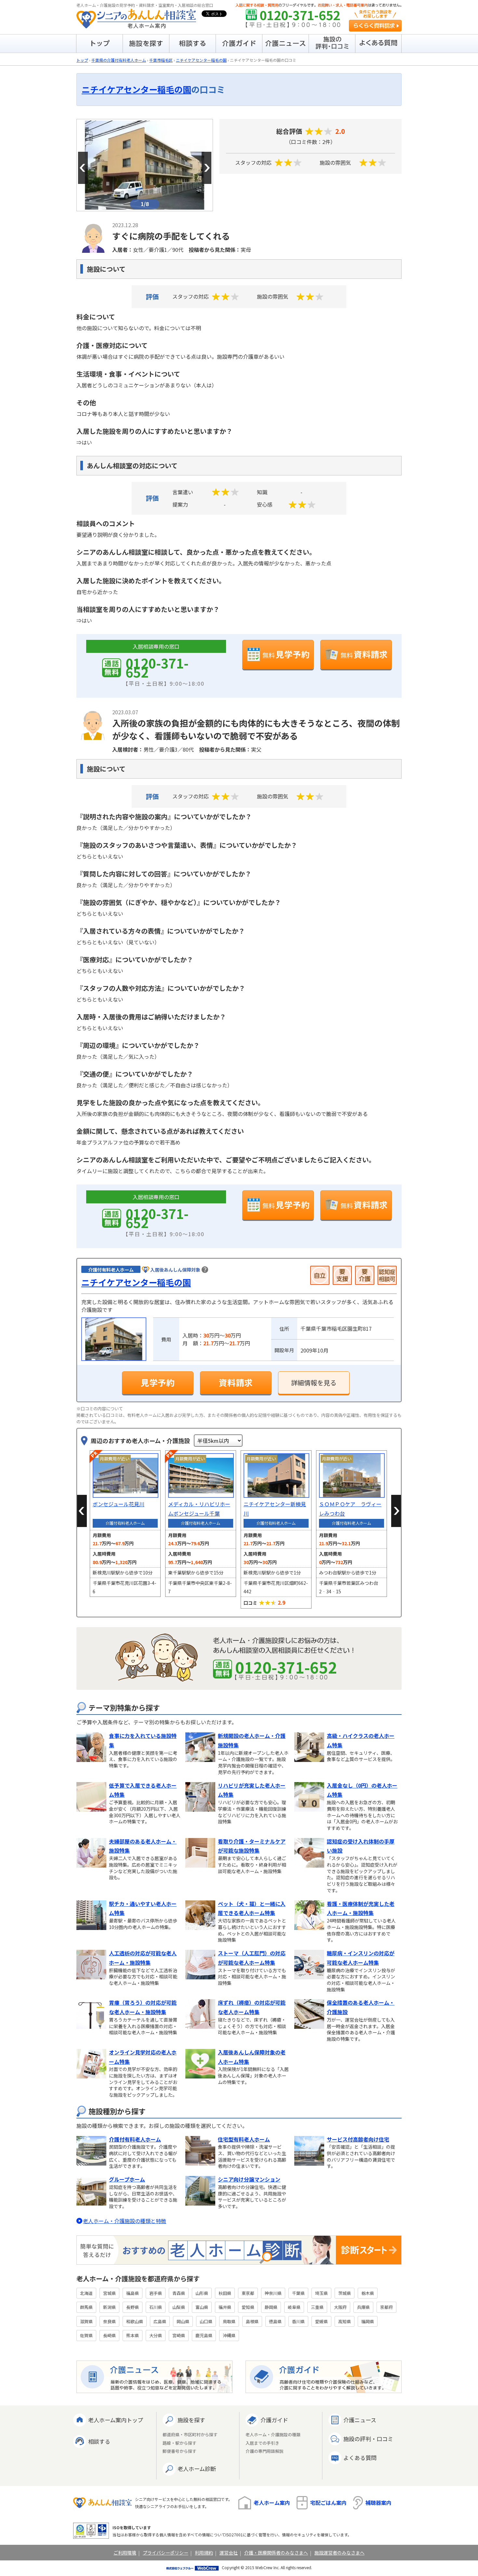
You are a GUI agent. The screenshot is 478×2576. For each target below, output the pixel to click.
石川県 (156, 2307)
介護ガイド (274, 2420)
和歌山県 (135, 2321)
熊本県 (133, 2335)
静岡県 (271, 2307)
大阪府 (340, 2307)
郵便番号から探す (179, 2451)
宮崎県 (179, 2335)
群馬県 (86, 2307)
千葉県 (298, 2293)
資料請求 (364, 654)
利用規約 (204, 2553)
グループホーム (127, 2179)
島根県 (252, 2321)
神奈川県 (273, 2293)
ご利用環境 (125, 2553)
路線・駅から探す (179, 2443)
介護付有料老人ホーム (135, 2139)
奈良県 (109, 2321)
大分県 (156, 2335)
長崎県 (109, 2335)
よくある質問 (360, 2458)
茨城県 (345, 2293)
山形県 (202, 2293)
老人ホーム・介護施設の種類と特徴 (125, 2221)
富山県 (202, 2307)
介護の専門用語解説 (265, 2451)
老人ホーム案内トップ (116, 2420)
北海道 (86, 2293)
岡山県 (183, 2321)
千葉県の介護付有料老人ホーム (119, 60)
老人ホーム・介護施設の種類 (273, 2435)
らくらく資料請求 (375, 26)
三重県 (317, 2307)
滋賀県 (86, 2321)
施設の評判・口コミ (368, 2439)
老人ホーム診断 (197, 2469)
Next (206, 168)
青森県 (179, 2293)
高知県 (345, 2321)
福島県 (133, 2293)
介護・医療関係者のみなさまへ (276, 2553)
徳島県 (275, 2321)
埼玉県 (321, 2293)
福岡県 (368, 2321)
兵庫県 (363, 2307)
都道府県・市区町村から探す (190, 2435)
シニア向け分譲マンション (249, 2179)
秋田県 (225, 2293)
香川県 (298, 2321)
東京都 (248, 2293)
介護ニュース (360, 2420)
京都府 (386, 2307)
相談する (99, 2441)
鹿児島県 (204, 2335)
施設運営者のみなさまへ (339, 2553)
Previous (83, 168)
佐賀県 (86, 2335)
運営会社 (229, 2553)
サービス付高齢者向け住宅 (358, 2139)
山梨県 (179, 2307)
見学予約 (286, 654)
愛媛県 (321, 2321)
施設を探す (191, 2420)
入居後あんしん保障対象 (175, 1270)
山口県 (206, 2321)
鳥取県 (229, 2321)
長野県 (133, 2307)
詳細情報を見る (314, 1383)
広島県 (160, 2321)
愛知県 (248, 2307)
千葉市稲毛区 (161, 60)
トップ (82, 60)
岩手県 (156, 2293)
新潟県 (109, 2307)
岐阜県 (294, 2307)
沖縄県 (229, 2335)
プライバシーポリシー (166, 2553)
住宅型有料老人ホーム (244, 2139)
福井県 (225, 2307)
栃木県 (368, 2293)
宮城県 (109, 2293)
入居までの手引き (262, 2443)
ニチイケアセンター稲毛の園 (201, 60)
